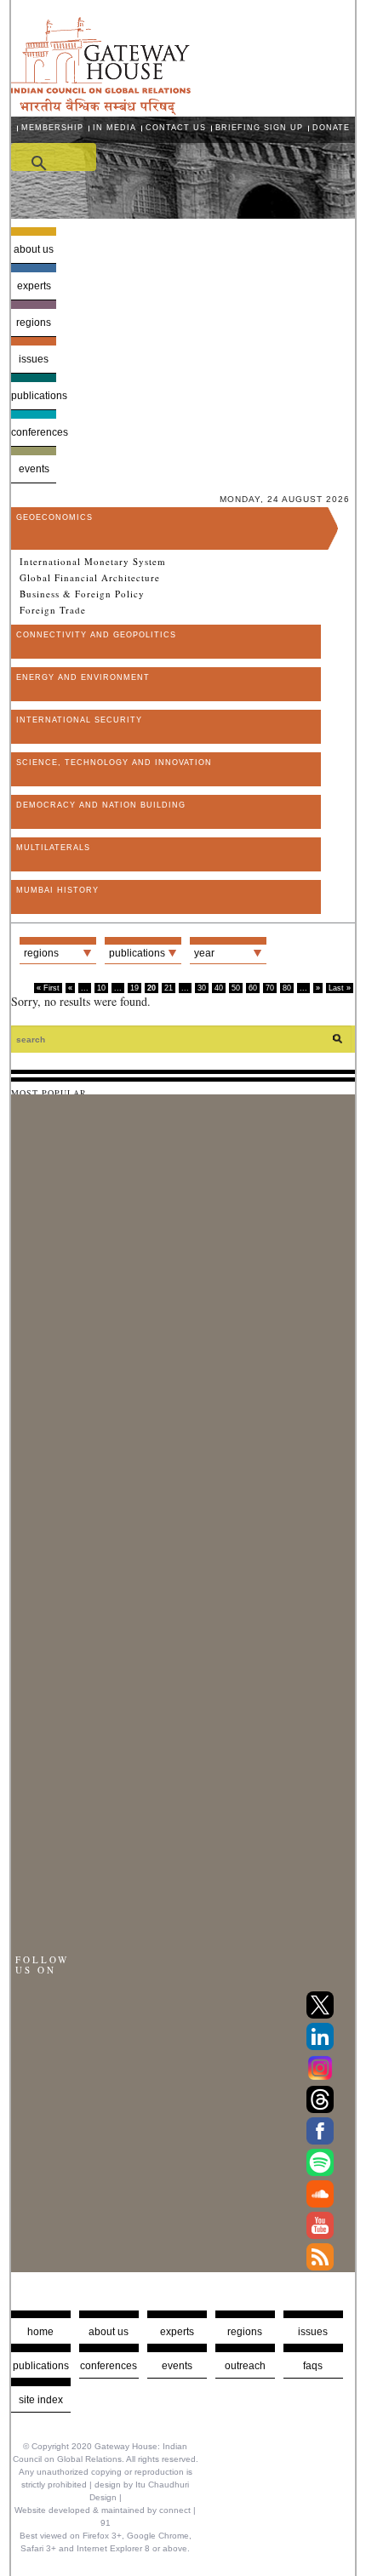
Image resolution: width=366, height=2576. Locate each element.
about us (109, 2332)
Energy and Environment (83, 677)
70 (270, 988)
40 (219, 988)
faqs (313, 2366)
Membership (52, 128)
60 (253, 988)
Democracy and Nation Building (101, 805)
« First (48, 988)
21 (169, 988)
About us (34, 249)
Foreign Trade (53, 610)
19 (134, 988)
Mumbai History (57, 890)
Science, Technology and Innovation (114, 763)
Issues (34, 359)
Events (34, 469)
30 (202, 988)
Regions (34, 323)
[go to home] (101, 110)
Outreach (245, 2366)
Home (40, 2332)
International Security (79, 720)
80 (287, 988)
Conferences (34, 432)
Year (204, 953)
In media (114, 128)
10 (101, 988)
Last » (340, 988)
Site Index (41, 2400)
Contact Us (176, 128)
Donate (331, 128)
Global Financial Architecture (90, 578)
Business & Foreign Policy (82, 594)
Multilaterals (53, 848)
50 (236, 988)
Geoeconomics (54, 517)
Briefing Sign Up (259, 128)
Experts (34, 286)
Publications (34, 396)
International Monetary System (93, 562)
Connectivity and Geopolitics (96, 635)
